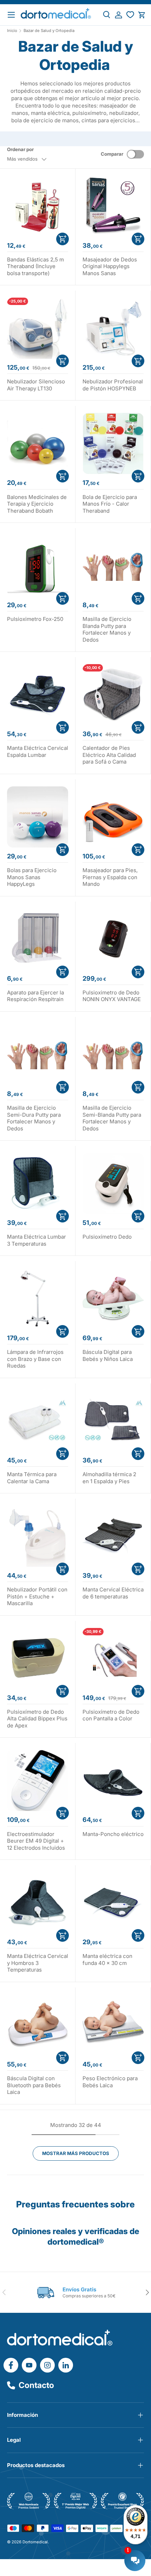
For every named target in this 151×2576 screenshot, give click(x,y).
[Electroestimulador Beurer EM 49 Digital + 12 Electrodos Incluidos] (38, 1780)
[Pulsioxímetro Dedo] (113, 1183)
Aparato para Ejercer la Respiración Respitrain (35, 996)
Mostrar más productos (76, 2153)
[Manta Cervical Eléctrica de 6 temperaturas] (113, 1536)
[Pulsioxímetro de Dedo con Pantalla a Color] (113, 1659)
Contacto (36, 2385)
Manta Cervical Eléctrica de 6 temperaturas (113, 1593)
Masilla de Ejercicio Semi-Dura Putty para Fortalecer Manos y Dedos (34, 1118)
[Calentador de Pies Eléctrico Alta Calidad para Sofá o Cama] (113, 695)
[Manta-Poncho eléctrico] (113, 1780)
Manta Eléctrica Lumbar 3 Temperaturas (37, 1240)
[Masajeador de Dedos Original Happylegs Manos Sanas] (113, 206)
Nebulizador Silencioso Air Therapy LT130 (36, 385)
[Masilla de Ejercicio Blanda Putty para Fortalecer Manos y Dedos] (113, 566)
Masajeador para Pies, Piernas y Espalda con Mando (110, 877)
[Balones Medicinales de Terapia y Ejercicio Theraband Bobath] (38, 443)
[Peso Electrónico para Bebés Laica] (113, 2025)
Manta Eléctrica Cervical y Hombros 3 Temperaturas (38, 1963)
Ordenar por (20, 149)
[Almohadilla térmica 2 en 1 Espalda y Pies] (113, 1421)
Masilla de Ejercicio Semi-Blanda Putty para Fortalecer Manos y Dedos (112, 1118)
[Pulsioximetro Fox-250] (38, 566)
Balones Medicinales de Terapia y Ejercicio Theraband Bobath (37, 504)
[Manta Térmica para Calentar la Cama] (38, 1421)
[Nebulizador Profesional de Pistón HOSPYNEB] (113, 328)
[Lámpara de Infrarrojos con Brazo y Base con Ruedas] (38, 1299)
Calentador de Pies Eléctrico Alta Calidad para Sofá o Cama (109, 755)
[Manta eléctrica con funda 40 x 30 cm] (113, 1903)
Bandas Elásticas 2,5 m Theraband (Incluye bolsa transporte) (35, 266)
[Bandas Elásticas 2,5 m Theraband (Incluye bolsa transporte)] (38, 206)
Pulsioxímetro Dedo (107, 1237)
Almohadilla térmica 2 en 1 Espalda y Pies (109, 1478)
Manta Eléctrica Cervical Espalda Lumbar (38, 751)
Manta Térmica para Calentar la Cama (32, 1478)
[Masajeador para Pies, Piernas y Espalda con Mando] (113, 817)
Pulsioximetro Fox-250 (35, 619)
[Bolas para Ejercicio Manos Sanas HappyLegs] (38, 817)
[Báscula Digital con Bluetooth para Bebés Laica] (38, 2025)
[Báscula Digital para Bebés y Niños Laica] (113, 1299)
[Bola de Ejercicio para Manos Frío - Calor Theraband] (113, 443)
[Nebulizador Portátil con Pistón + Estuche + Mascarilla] (38, 1536)
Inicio (12, 31)
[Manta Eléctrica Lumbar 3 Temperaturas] (38, 1183)
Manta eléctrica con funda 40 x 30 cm (107, 1959)
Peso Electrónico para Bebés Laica (110, 2082)
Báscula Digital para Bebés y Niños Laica (108, 1355)
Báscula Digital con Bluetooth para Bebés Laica (34, 2085)
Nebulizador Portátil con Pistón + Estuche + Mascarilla (37, 1596)
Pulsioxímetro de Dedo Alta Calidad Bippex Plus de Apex (37, 1719)
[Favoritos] (130, 15)
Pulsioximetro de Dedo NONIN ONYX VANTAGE (112, 996)
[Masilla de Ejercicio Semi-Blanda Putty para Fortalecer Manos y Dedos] (113, 1055)
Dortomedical (35, 2542)
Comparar (112, 154)
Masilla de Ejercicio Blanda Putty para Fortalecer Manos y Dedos (107, 629)
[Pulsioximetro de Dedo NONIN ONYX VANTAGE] (113, 939)
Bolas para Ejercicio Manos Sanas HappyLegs (32, 877)
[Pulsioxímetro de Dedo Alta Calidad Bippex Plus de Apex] (38, 1659)
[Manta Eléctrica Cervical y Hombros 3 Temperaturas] (38, 1903)
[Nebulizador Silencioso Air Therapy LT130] (38, 328)
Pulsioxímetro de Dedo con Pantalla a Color (111, 1715)
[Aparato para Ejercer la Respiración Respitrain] (38, 939)
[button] (142, 15)
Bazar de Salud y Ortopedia (49, 31)
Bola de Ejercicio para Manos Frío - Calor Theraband (110, 504)
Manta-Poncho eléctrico (113, 1834)
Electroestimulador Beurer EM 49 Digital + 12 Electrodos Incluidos (36, 1841)
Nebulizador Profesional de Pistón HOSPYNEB (113, 385)
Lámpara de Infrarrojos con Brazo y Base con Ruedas (35, 1359)
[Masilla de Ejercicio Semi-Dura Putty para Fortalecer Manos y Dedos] (38, 1055)
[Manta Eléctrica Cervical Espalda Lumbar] (38, 695)
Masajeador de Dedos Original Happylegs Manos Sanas (110, 266)
